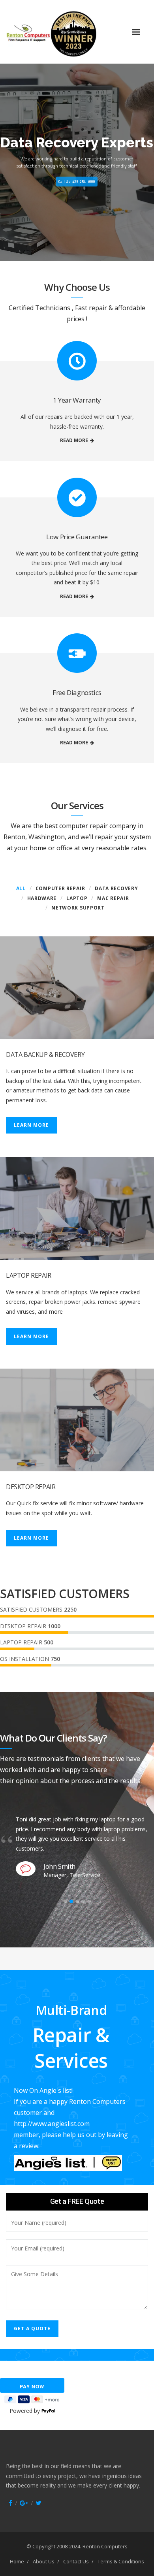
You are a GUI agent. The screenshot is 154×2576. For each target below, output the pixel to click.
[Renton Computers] (66, 32)
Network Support (78, 908)
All (21, 888)
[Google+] (24, 2503)
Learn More (31, 1125)
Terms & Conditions (121, 2561)
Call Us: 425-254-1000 (77, 182)
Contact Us (76, 2561)
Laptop (77, 898)
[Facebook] (10, 2503)
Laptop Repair (29, 1275)
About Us (44, 2561)
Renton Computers (105, 2546)
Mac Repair (113, 898)
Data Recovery (116, 888)
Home (17, 2561)
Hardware (42, 898)
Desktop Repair (31, 1487)
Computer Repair (60, 888)
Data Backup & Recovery (45, 1055)
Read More (74, 440)
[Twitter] (38, 2503)
